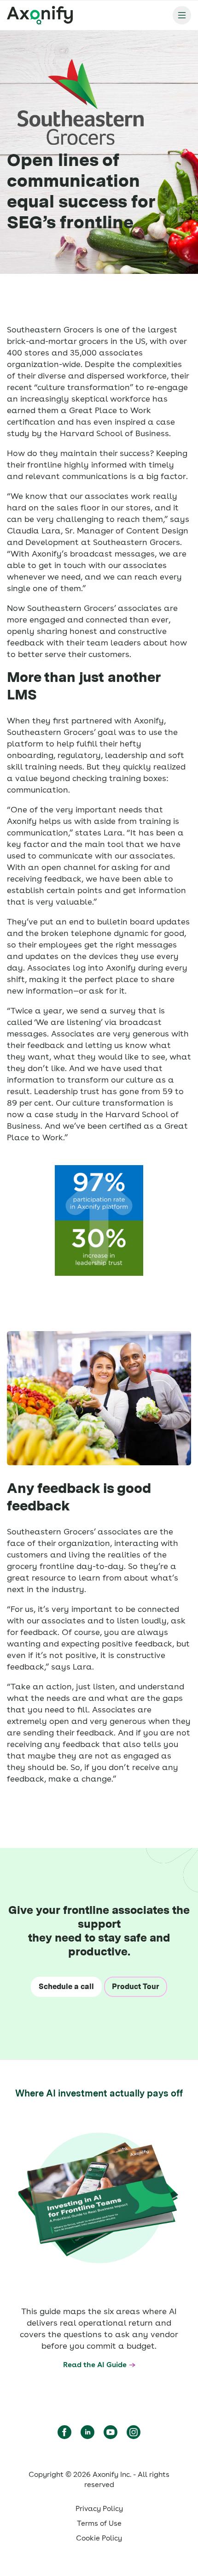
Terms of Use (99, 2523)
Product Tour (136, 1987)
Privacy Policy (99, 2508)
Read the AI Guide (95, 2365)
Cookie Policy (99, 2538)
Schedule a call (66, 1987)
